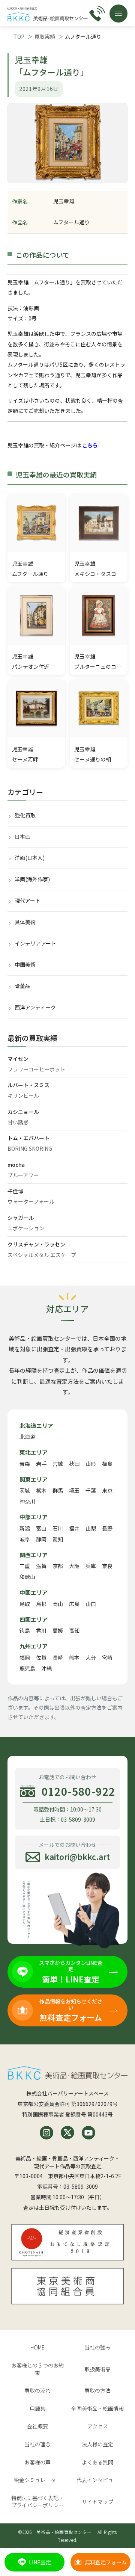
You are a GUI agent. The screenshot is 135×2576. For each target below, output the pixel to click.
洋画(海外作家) (32, 879)
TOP (19, 36)
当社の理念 (37, 2444)
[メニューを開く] (118, 14)
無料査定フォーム (106, 2562)
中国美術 (25, 964)
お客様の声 (37, 2462)
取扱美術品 (97, 2369)
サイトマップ (97, 2502)
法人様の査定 (97, 2444)
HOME (37, 2347)
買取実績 (45, 36)
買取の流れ (37, 2390)
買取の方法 (97, 2390)
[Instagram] (46, 2133)
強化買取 (25, 815)
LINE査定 (40, 2562)
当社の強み (97, 2347)
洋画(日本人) (30, 858)
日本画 (22, 837)
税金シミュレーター (37, 2480)
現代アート (28, 900)
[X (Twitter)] (67, 2133)
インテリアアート (35, 943)
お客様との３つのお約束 (37, 2369)
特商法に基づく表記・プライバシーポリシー (37, 2502)
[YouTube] (88, 2133)
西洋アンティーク (35, 1007)
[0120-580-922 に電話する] (97, 14)
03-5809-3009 (81, 2186)
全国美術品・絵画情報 (97, 2408)
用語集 (37, 2408)
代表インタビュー (97, 2480)
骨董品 (22, 986)
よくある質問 (97, 2462)
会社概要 (37, 2426)
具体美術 (25, 922)
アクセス (98, 2426)
